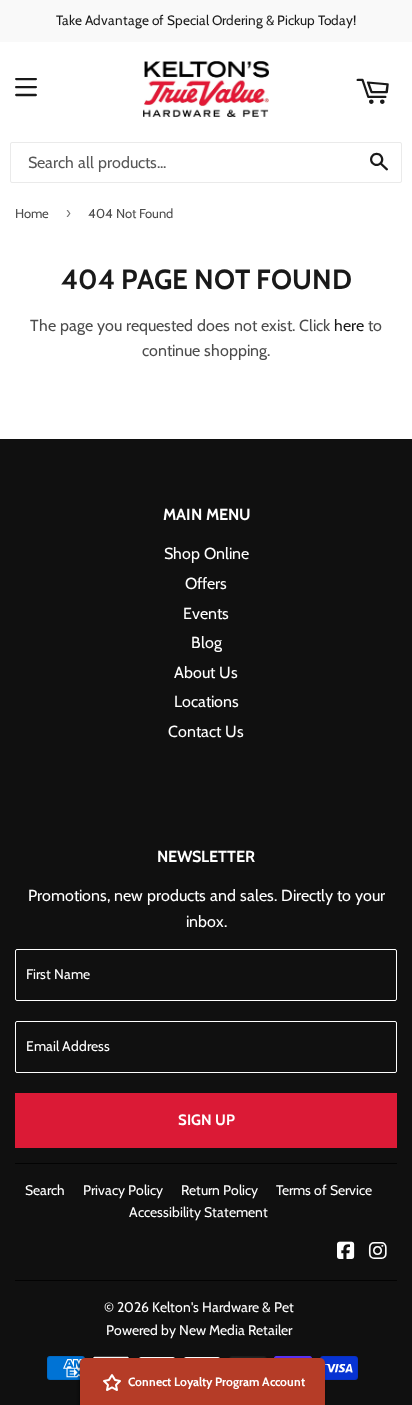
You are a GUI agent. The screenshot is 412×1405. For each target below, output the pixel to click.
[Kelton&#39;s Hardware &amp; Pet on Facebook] (346, 1252)
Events (206, 613)
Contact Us (206, 731)
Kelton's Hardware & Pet (223, 1307)
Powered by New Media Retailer (199, 1330)
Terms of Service (324, 1190)
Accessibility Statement (198, 1212)
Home (32, 213)
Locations (206, 701)
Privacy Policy (123, 1190)
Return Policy (219, 1190)
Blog (206, 642)
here (349, 325)
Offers (206, 583)
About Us (206, 672)
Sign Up (206, 1120)
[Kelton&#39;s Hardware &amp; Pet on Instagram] (378, 1252)
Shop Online (206, 553)
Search (45, 1190)
